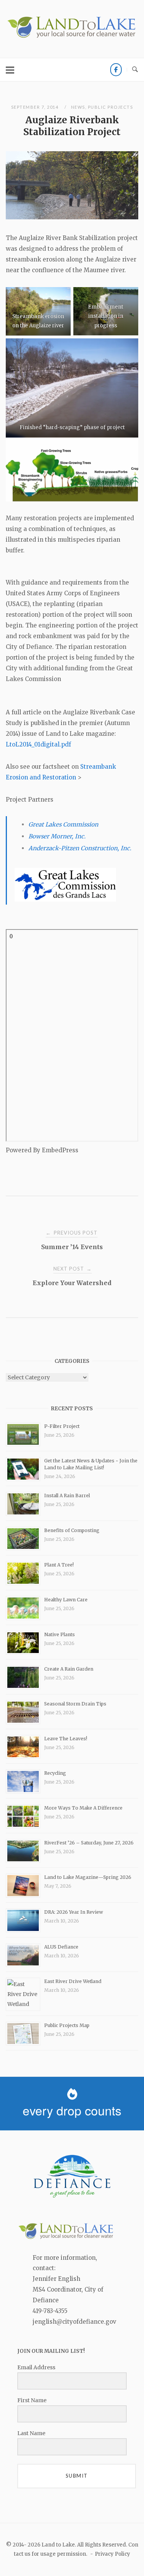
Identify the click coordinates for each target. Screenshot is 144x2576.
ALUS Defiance (61, 1947)
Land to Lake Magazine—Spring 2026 (88, 1877)
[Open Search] (135, 70)
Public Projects (111, 107)
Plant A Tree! (59, 1565)
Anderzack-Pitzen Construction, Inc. (80, 848)
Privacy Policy (113, 2554)
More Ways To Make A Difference (83, 1808)
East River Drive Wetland (73, 1981)
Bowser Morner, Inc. (57, 836)
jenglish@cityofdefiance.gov (74, 2322)
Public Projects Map (67, 2025)
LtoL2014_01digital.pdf (38, 744)
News (78, 107)
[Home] (72, 37)
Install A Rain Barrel (67, 1495)
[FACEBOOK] (116, 70)
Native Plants (60, 1634)
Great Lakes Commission (63, 824)
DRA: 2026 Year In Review (74, 1912)
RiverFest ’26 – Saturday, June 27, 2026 (89, 1843)
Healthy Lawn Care (66, 1600)
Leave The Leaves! (66, 1739)
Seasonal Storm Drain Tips (75, 1704)
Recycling (55, 1773)
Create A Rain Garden (69, 1669)
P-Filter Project (62, 1426)
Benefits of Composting (72, 1530)
